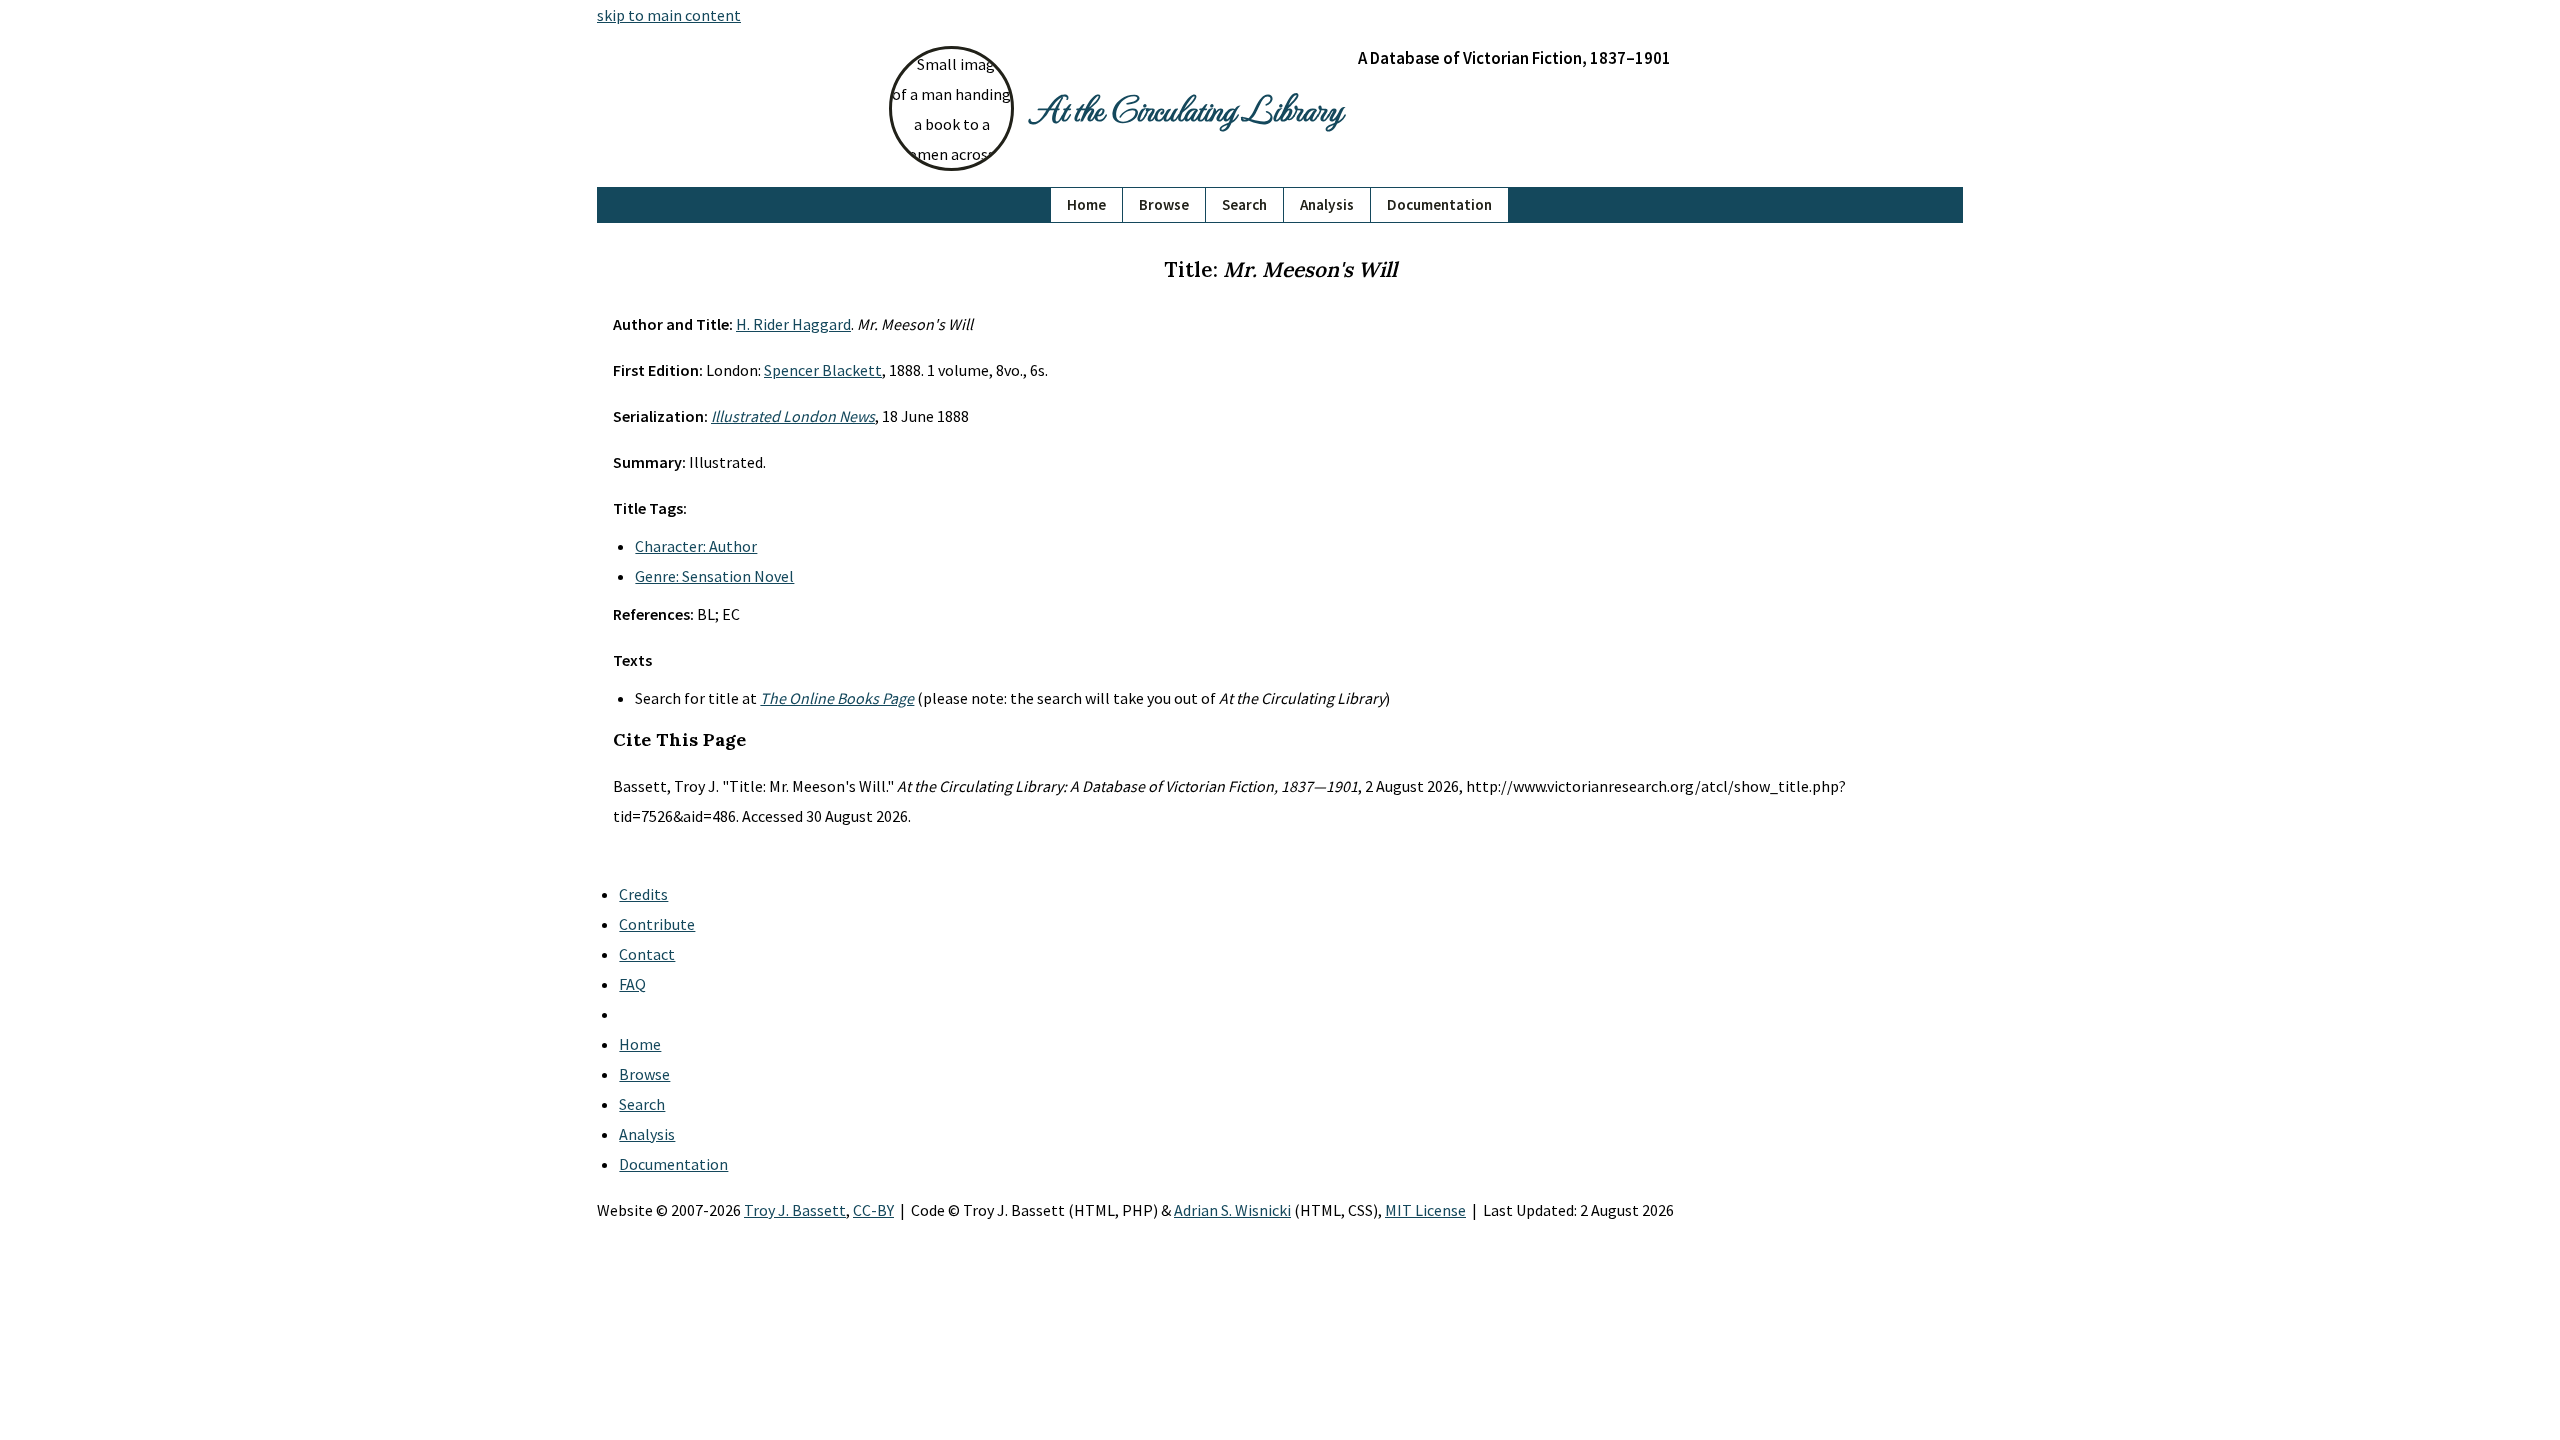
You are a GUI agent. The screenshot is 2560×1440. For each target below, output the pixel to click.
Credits (643, 894)
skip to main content (669, 15)
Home (1086, 204)
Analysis (1327, 204)
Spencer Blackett (823, 370)
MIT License (1425, 1210)
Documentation (1439, 204)
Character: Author (696, 546)
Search (1244, 204)
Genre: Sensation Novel (714, 576)
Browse (1164, 204)
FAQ (632, 984)
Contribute (657, 924)
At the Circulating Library (1186, 108)
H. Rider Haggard (793, 324)
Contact (647, 954)
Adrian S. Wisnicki (1232, 1210)
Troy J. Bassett (795, 1210)
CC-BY (873, 1210)
